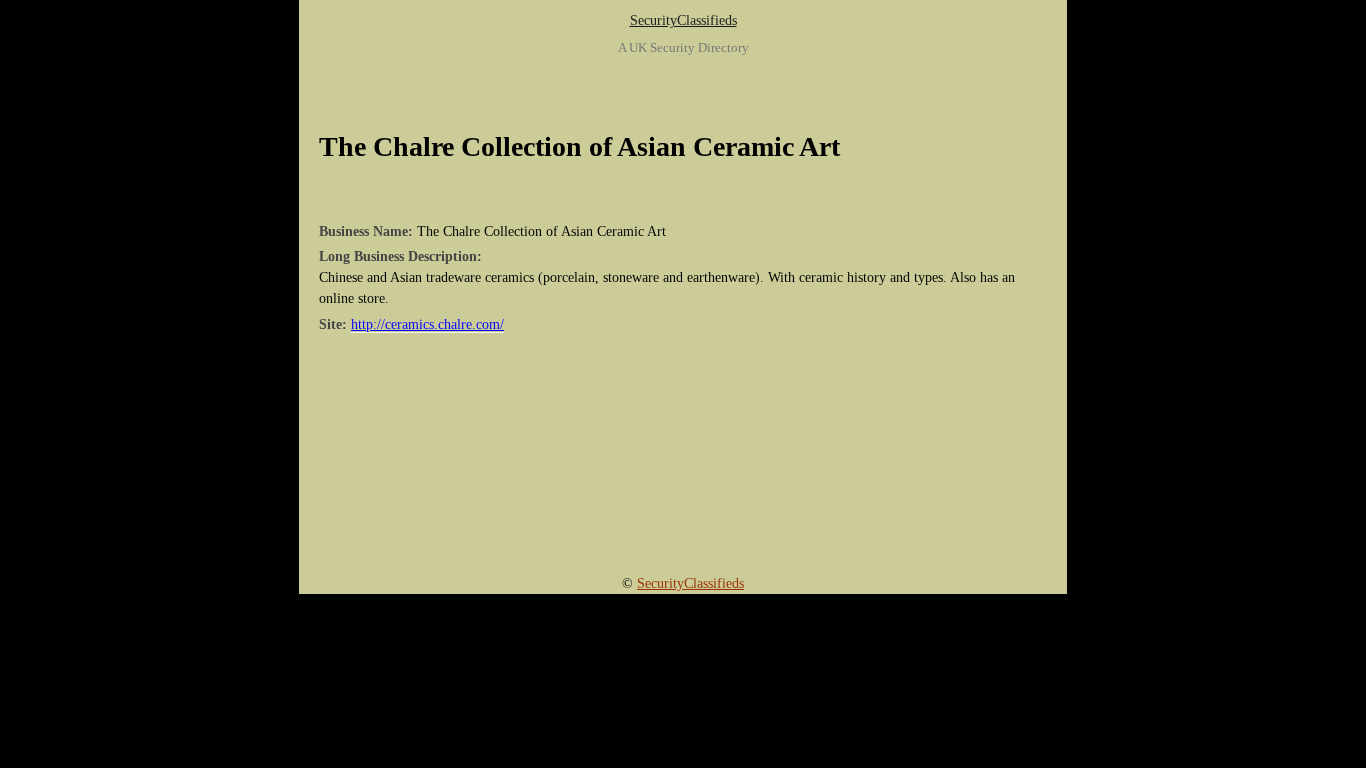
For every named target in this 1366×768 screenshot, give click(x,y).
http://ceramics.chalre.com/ (427, 324)
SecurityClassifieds (683, 20)
